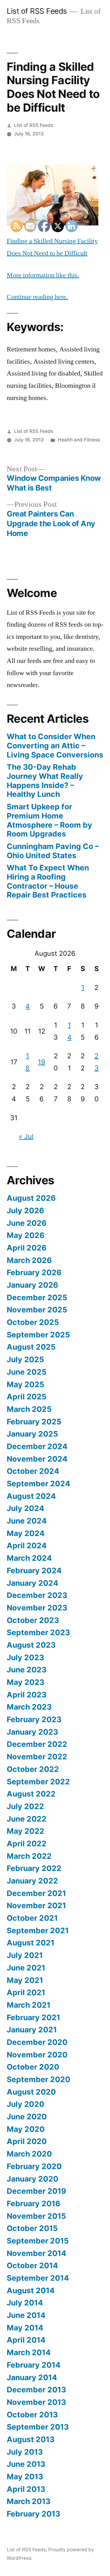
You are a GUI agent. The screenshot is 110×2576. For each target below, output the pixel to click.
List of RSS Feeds (37, 11)
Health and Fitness (79, 440)
